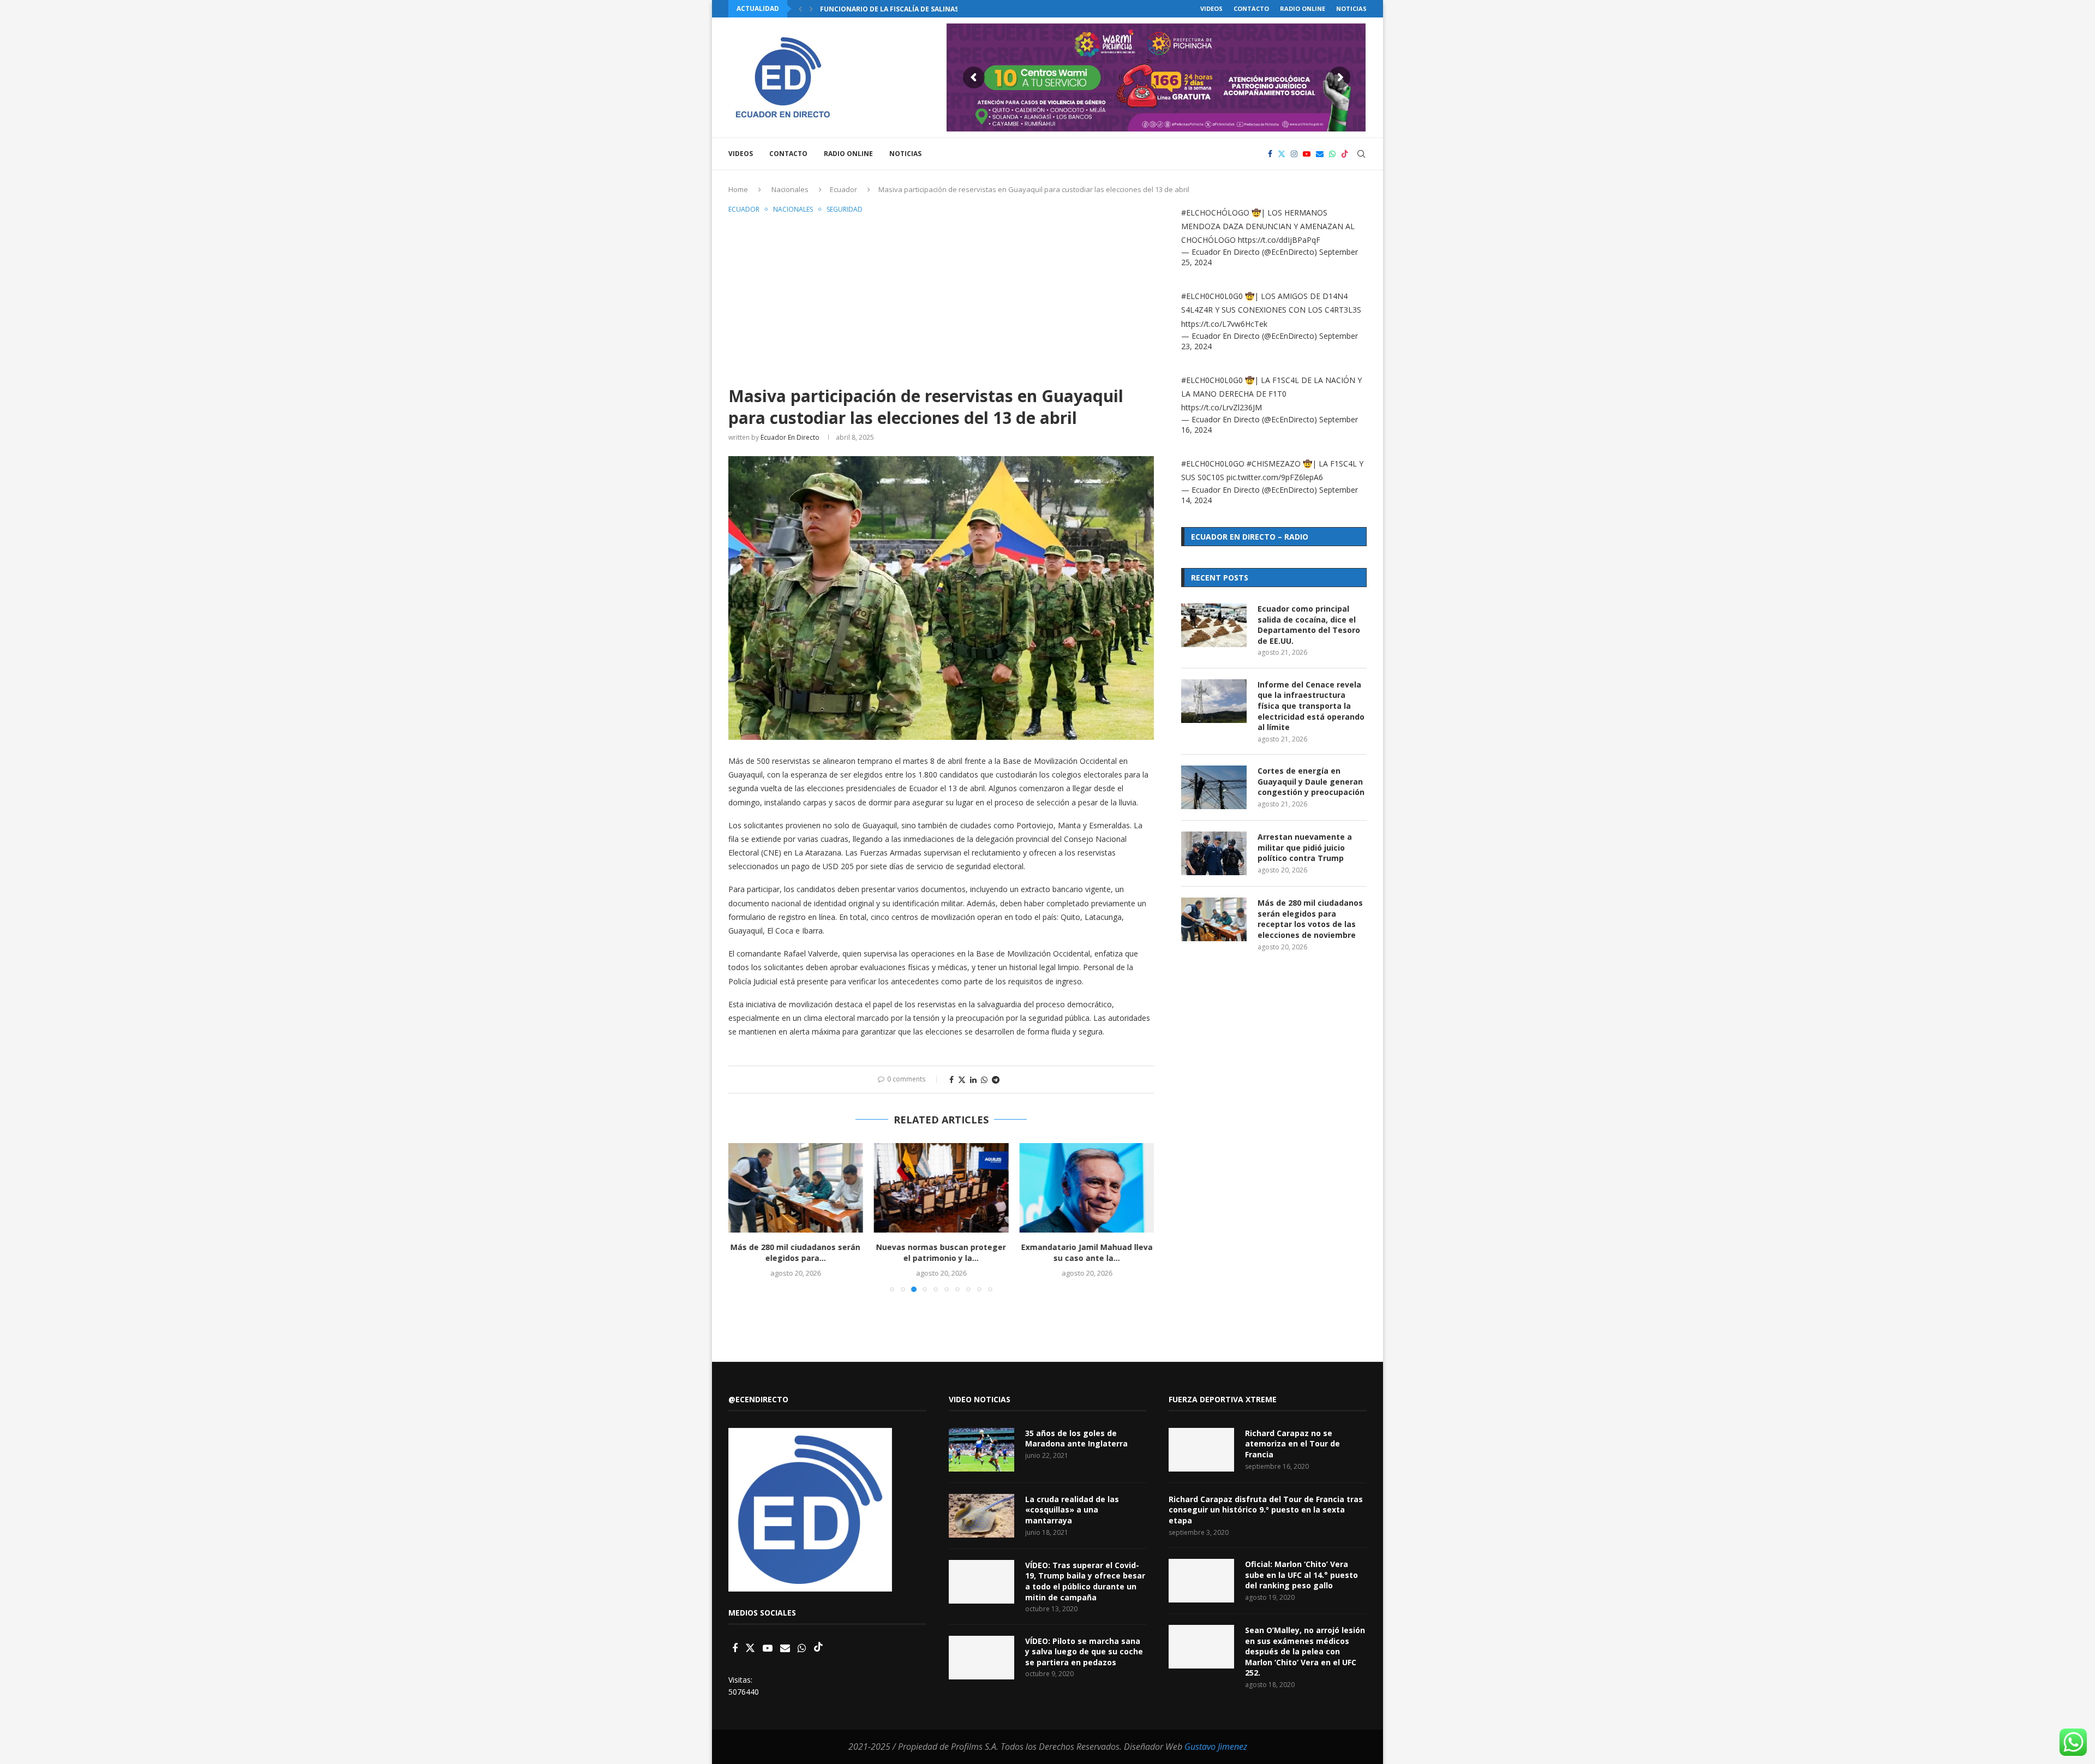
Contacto (1251, 8)
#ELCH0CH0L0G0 (1212, 296)
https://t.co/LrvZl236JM (1222, 407)
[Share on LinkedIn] (973, 1080)
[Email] (1320, 154)
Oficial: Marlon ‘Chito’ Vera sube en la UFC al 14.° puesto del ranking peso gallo (1301, 1575)
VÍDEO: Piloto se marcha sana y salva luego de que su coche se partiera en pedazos (1084, 1652)
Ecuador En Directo (790, 437)
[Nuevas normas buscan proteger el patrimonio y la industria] (941, 1188)
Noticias (1351, 8)
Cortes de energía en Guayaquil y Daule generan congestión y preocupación (1311, 781)
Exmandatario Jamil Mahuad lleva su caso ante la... (1087, 1252)
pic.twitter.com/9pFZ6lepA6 (1275, 477)
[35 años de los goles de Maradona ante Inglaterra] (981, 1450)
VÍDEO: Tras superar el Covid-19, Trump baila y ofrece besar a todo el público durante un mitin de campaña (1085, 1581)
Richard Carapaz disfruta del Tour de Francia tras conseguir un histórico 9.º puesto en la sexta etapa (1266, 1510)
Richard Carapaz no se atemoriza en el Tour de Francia (1292, 1444)
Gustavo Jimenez (1216, 1747)
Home (738, 189)
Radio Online (1303, 8)
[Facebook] (1270, 154)
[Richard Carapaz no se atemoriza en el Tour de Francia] (1201, 1450)
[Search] (1361, 154)
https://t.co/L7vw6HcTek (1224, 324)
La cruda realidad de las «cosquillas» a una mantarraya (1072, 1510)
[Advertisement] (941, 298)
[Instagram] (1294, 154)
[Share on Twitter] (962, 1080)
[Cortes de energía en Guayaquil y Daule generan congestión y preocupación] (1214, 787)
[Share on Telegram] (996, 1080)
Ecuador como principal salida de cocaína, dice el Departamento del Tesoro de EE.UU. (1309, 625)
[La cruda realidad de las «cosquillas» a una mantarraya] (981, 1516)
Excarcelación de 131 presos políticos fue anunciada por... (931, 9)
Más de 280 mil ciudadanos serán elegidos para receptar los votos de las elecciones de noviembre (1310, 919)
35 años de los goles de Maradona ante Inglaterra (1076, 1439)
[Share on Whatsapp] (984, 1080)
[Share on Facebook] (951, 1080)
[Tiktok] (1345, 154)
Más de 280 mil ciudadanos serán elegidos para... (795, 1252)
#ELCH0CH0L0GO (1213, 464)
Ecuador (843, 189)
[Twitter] (1282, 154)
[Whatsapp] (1332, 154)
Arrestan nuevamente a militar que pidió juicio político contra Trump (1305, 847)
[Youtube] (1307, 154)
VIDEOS (1211, 8)
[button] (800, 9)
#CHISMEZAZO (1274, 464)
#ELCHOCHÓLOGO (1215, 213)
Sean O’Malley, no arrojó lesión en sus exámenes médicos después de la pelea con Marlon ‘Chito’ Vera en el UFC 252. (1305, 1651)
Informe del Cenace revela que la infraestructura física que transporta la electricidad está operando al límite (1311, 706)
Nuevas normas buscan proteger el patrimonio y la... (941, 1252)
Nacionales (790, 189)
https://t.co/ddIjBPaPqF (1279, 240)
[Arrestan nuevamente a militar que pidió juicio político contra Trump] (1214, 853)
